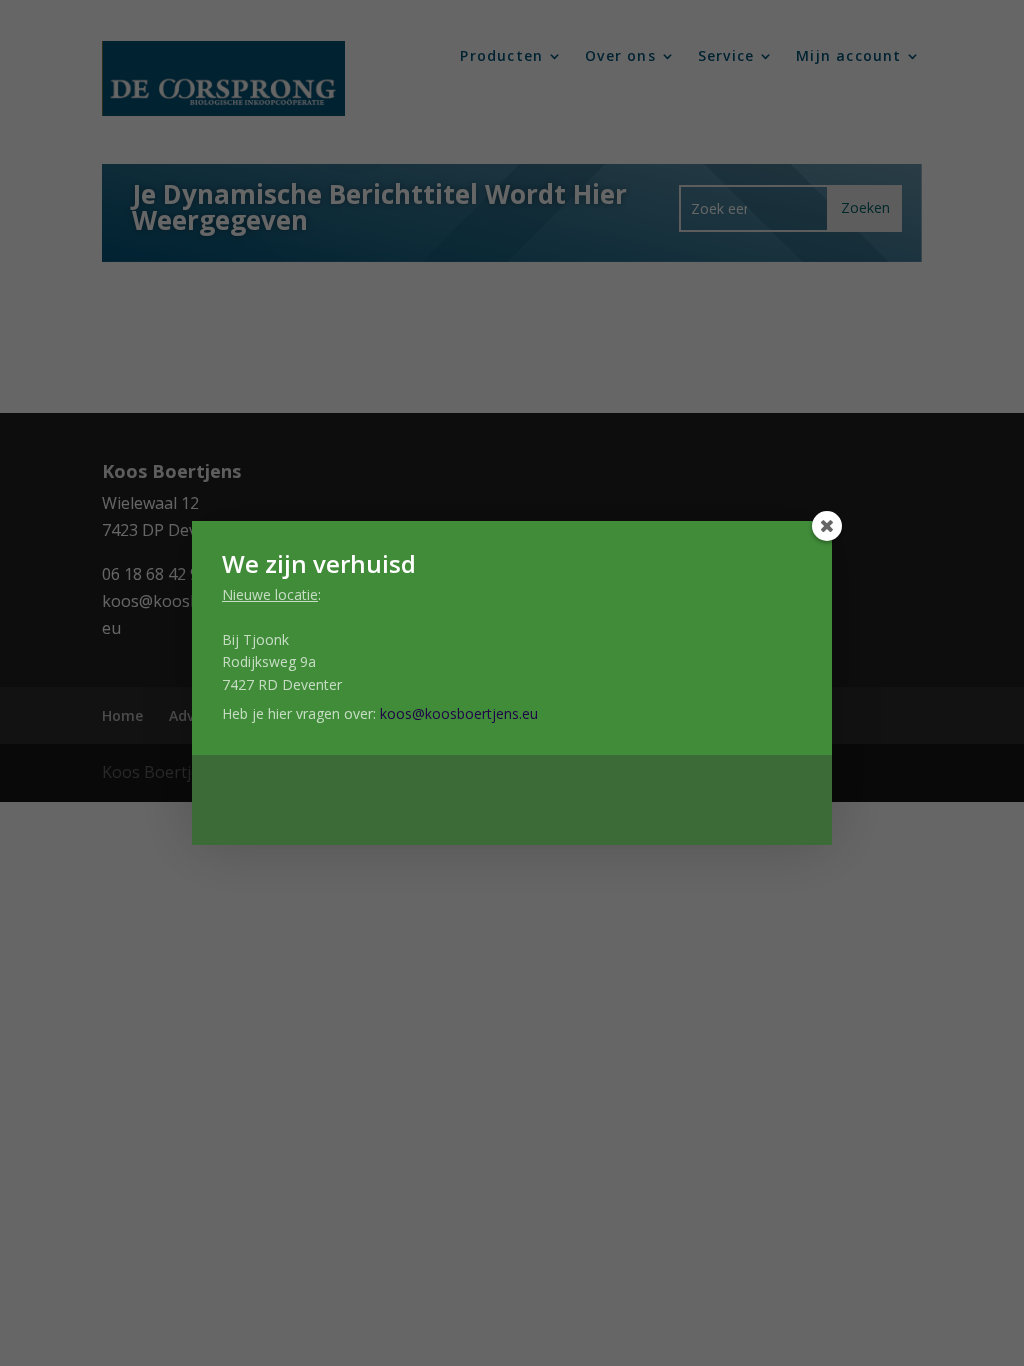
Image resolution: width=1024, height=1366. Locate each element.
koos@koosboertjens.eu (459, 713)
